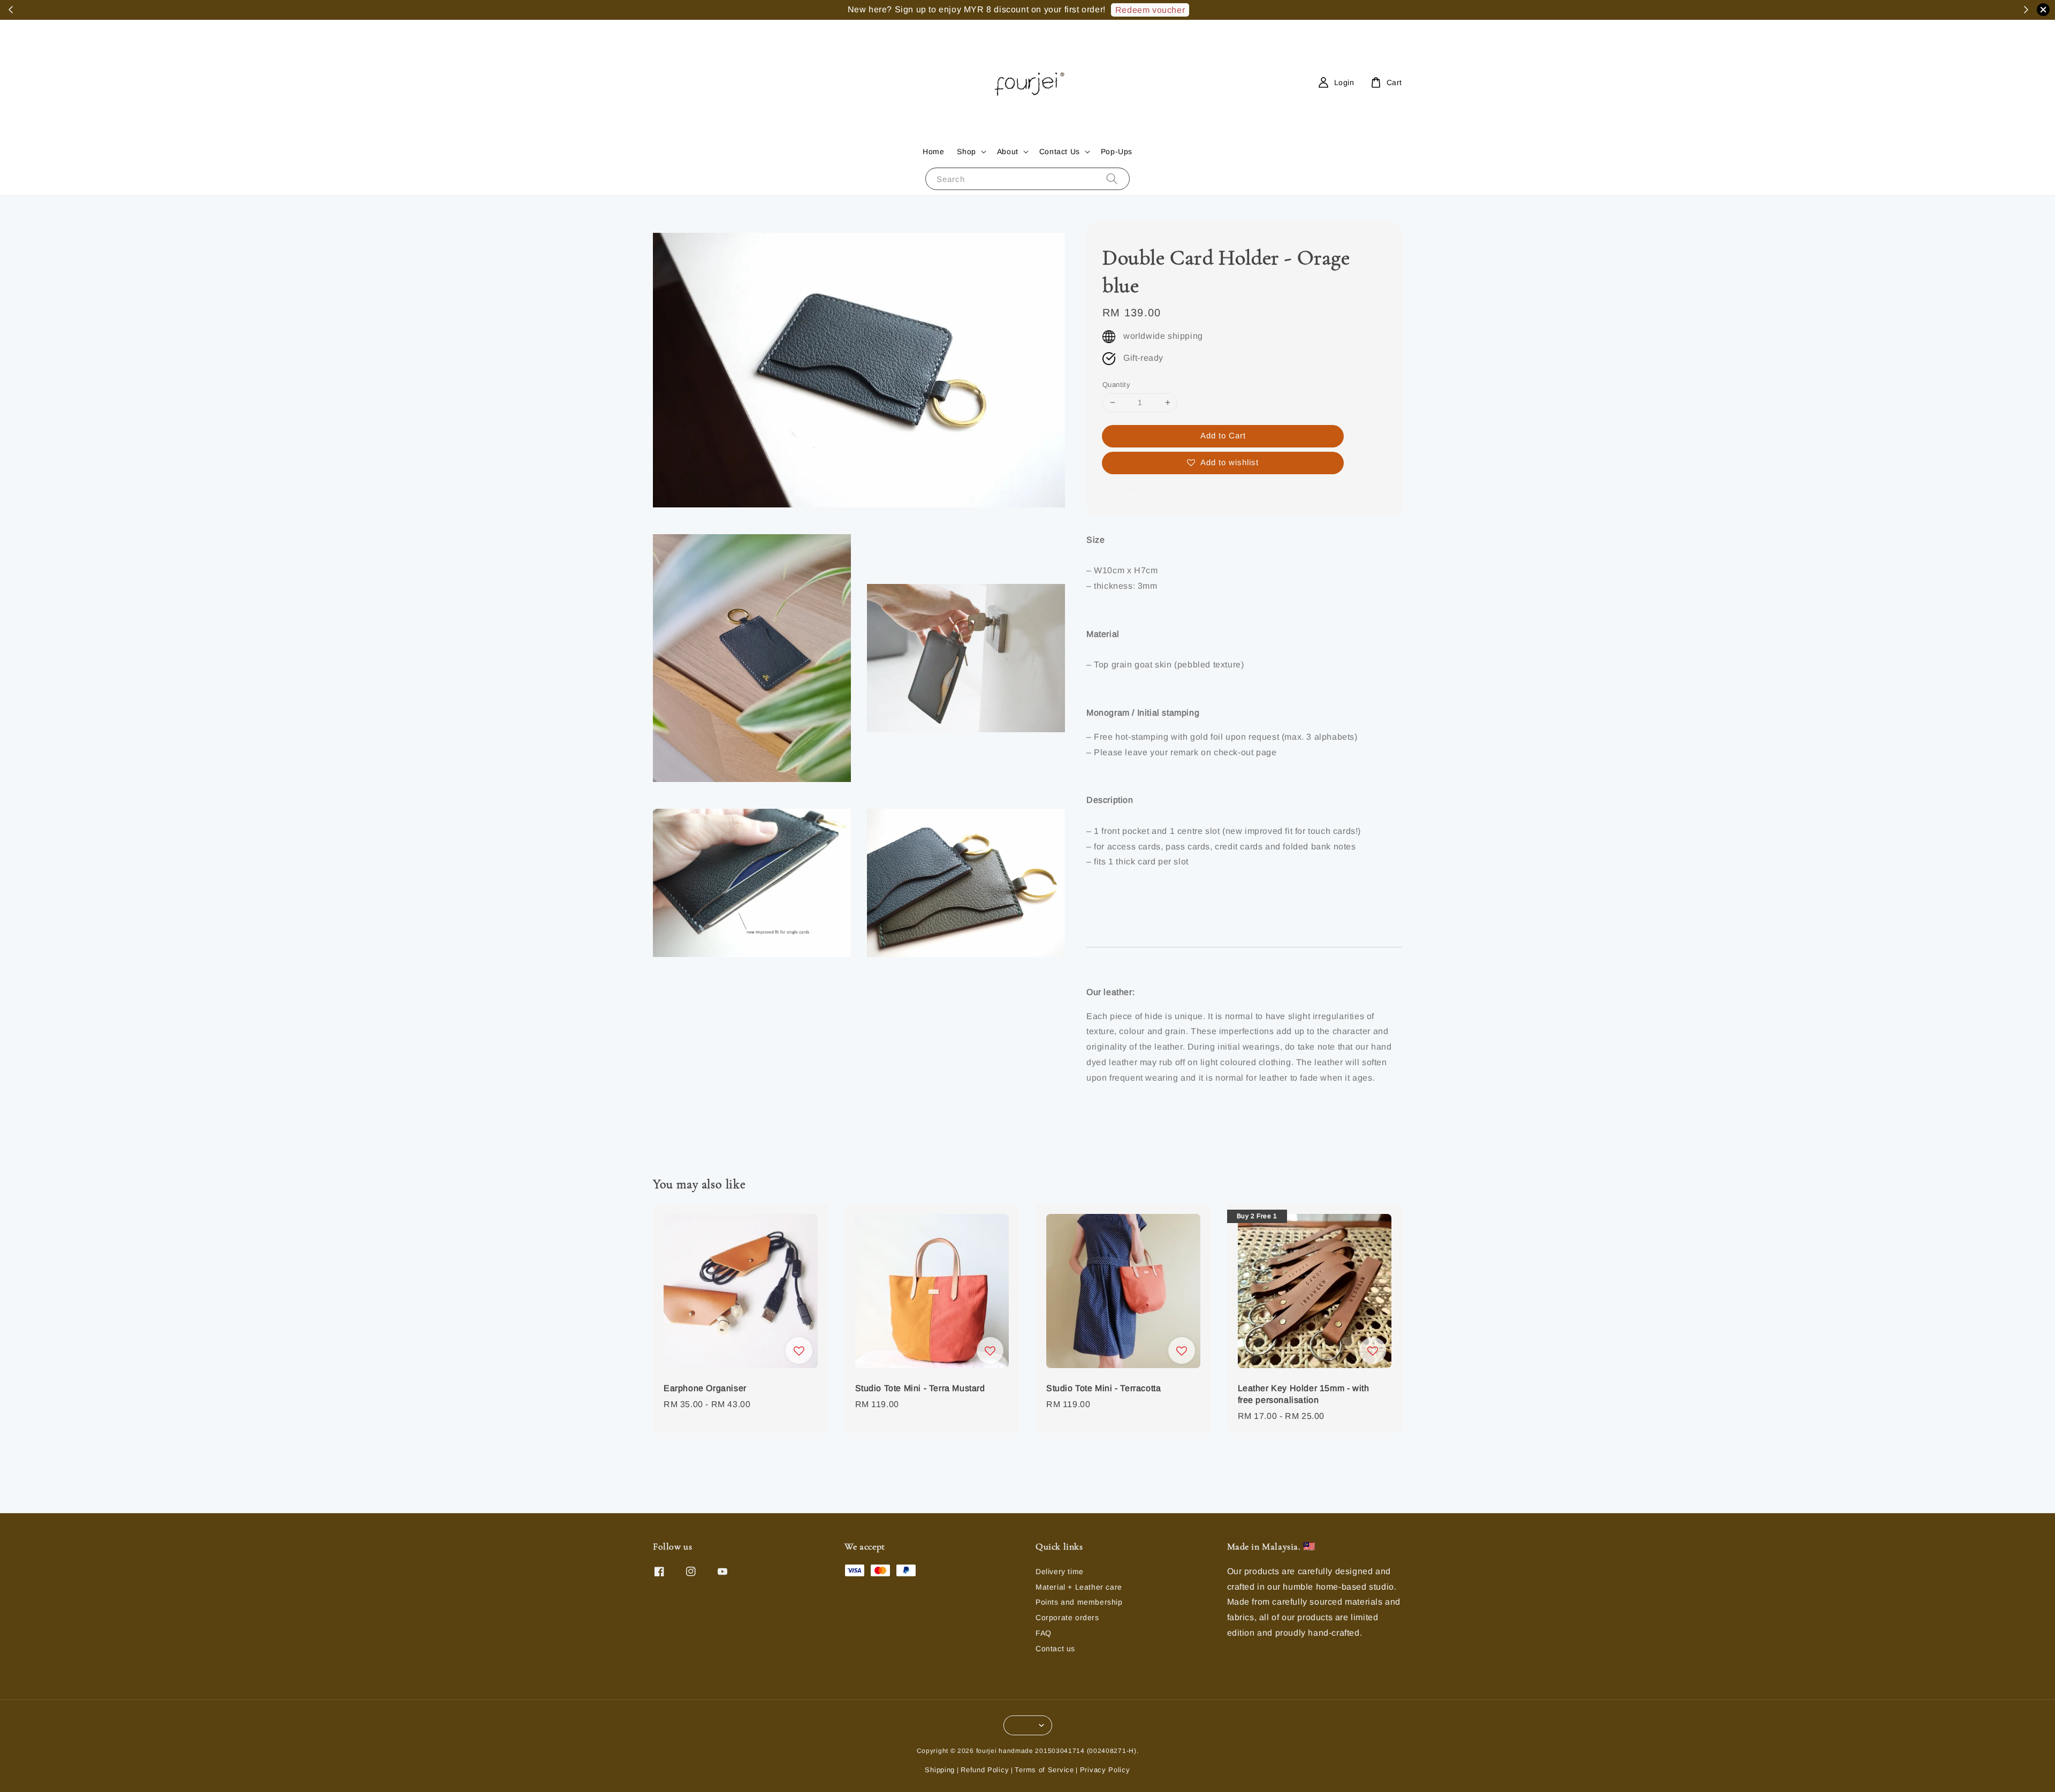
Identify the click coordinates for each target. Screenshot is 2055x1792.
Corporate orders (1067, 1618)
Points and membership (1079, 1602)
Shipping (940, 1770)
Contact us (1055, 1649)
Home (933, 151)
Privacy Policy (1105, 1770)
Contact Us (1060, 151)
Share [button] (1128, 493)
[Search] (1112, 179)
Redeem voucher (1150, 10)
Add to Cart (1223, 435)
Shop (966, 151)
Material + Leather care (1079, 1587)
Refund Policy (985, 1770)
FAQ (1044, 1633)
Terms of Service (1044, 1770)
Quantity (1116, 385)
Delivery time (1060, 1571)
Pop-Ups (1117, 151)
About (1008, 151)
